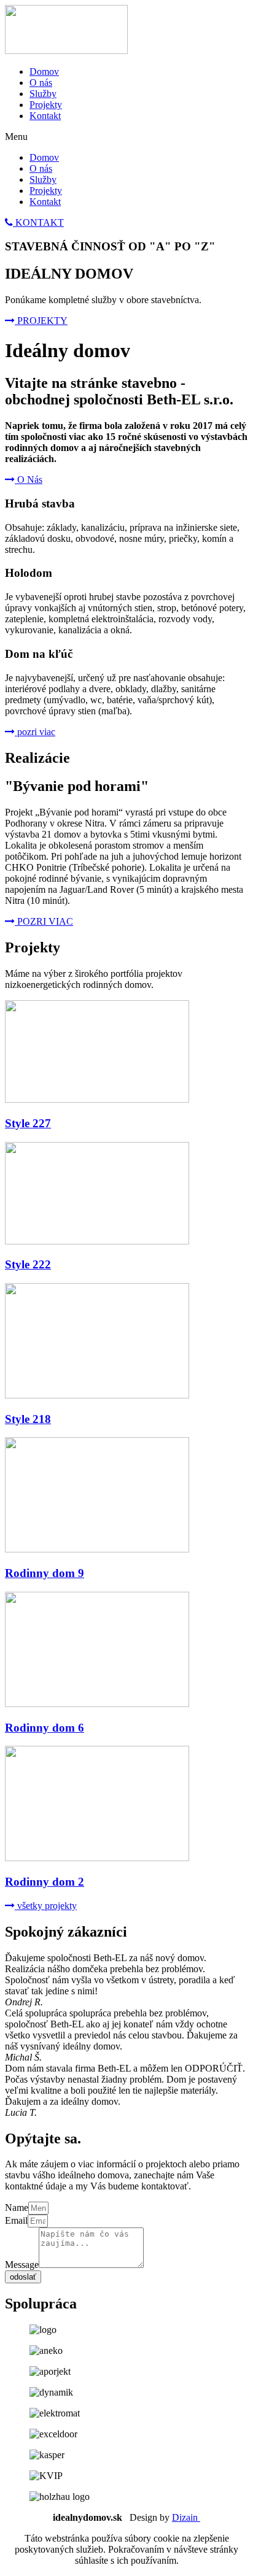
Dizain (186, 2517)
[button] (34, 222)
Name (17, 2208)
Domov (44, 71)
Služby (43, 94)
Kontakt (45, 116)
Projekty (46, 105)
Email (16, 2220)
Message (22, 2265)
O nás (41, 83)
